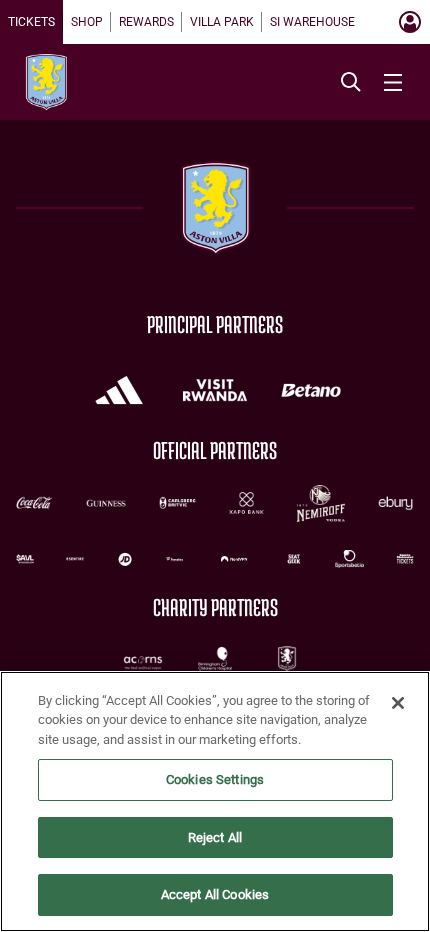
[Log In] (410, 22)
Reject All (215, 837)
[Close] (398, 703)
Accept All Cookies (215, 894)
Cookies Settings (215, 779)
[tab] (31, 22)
